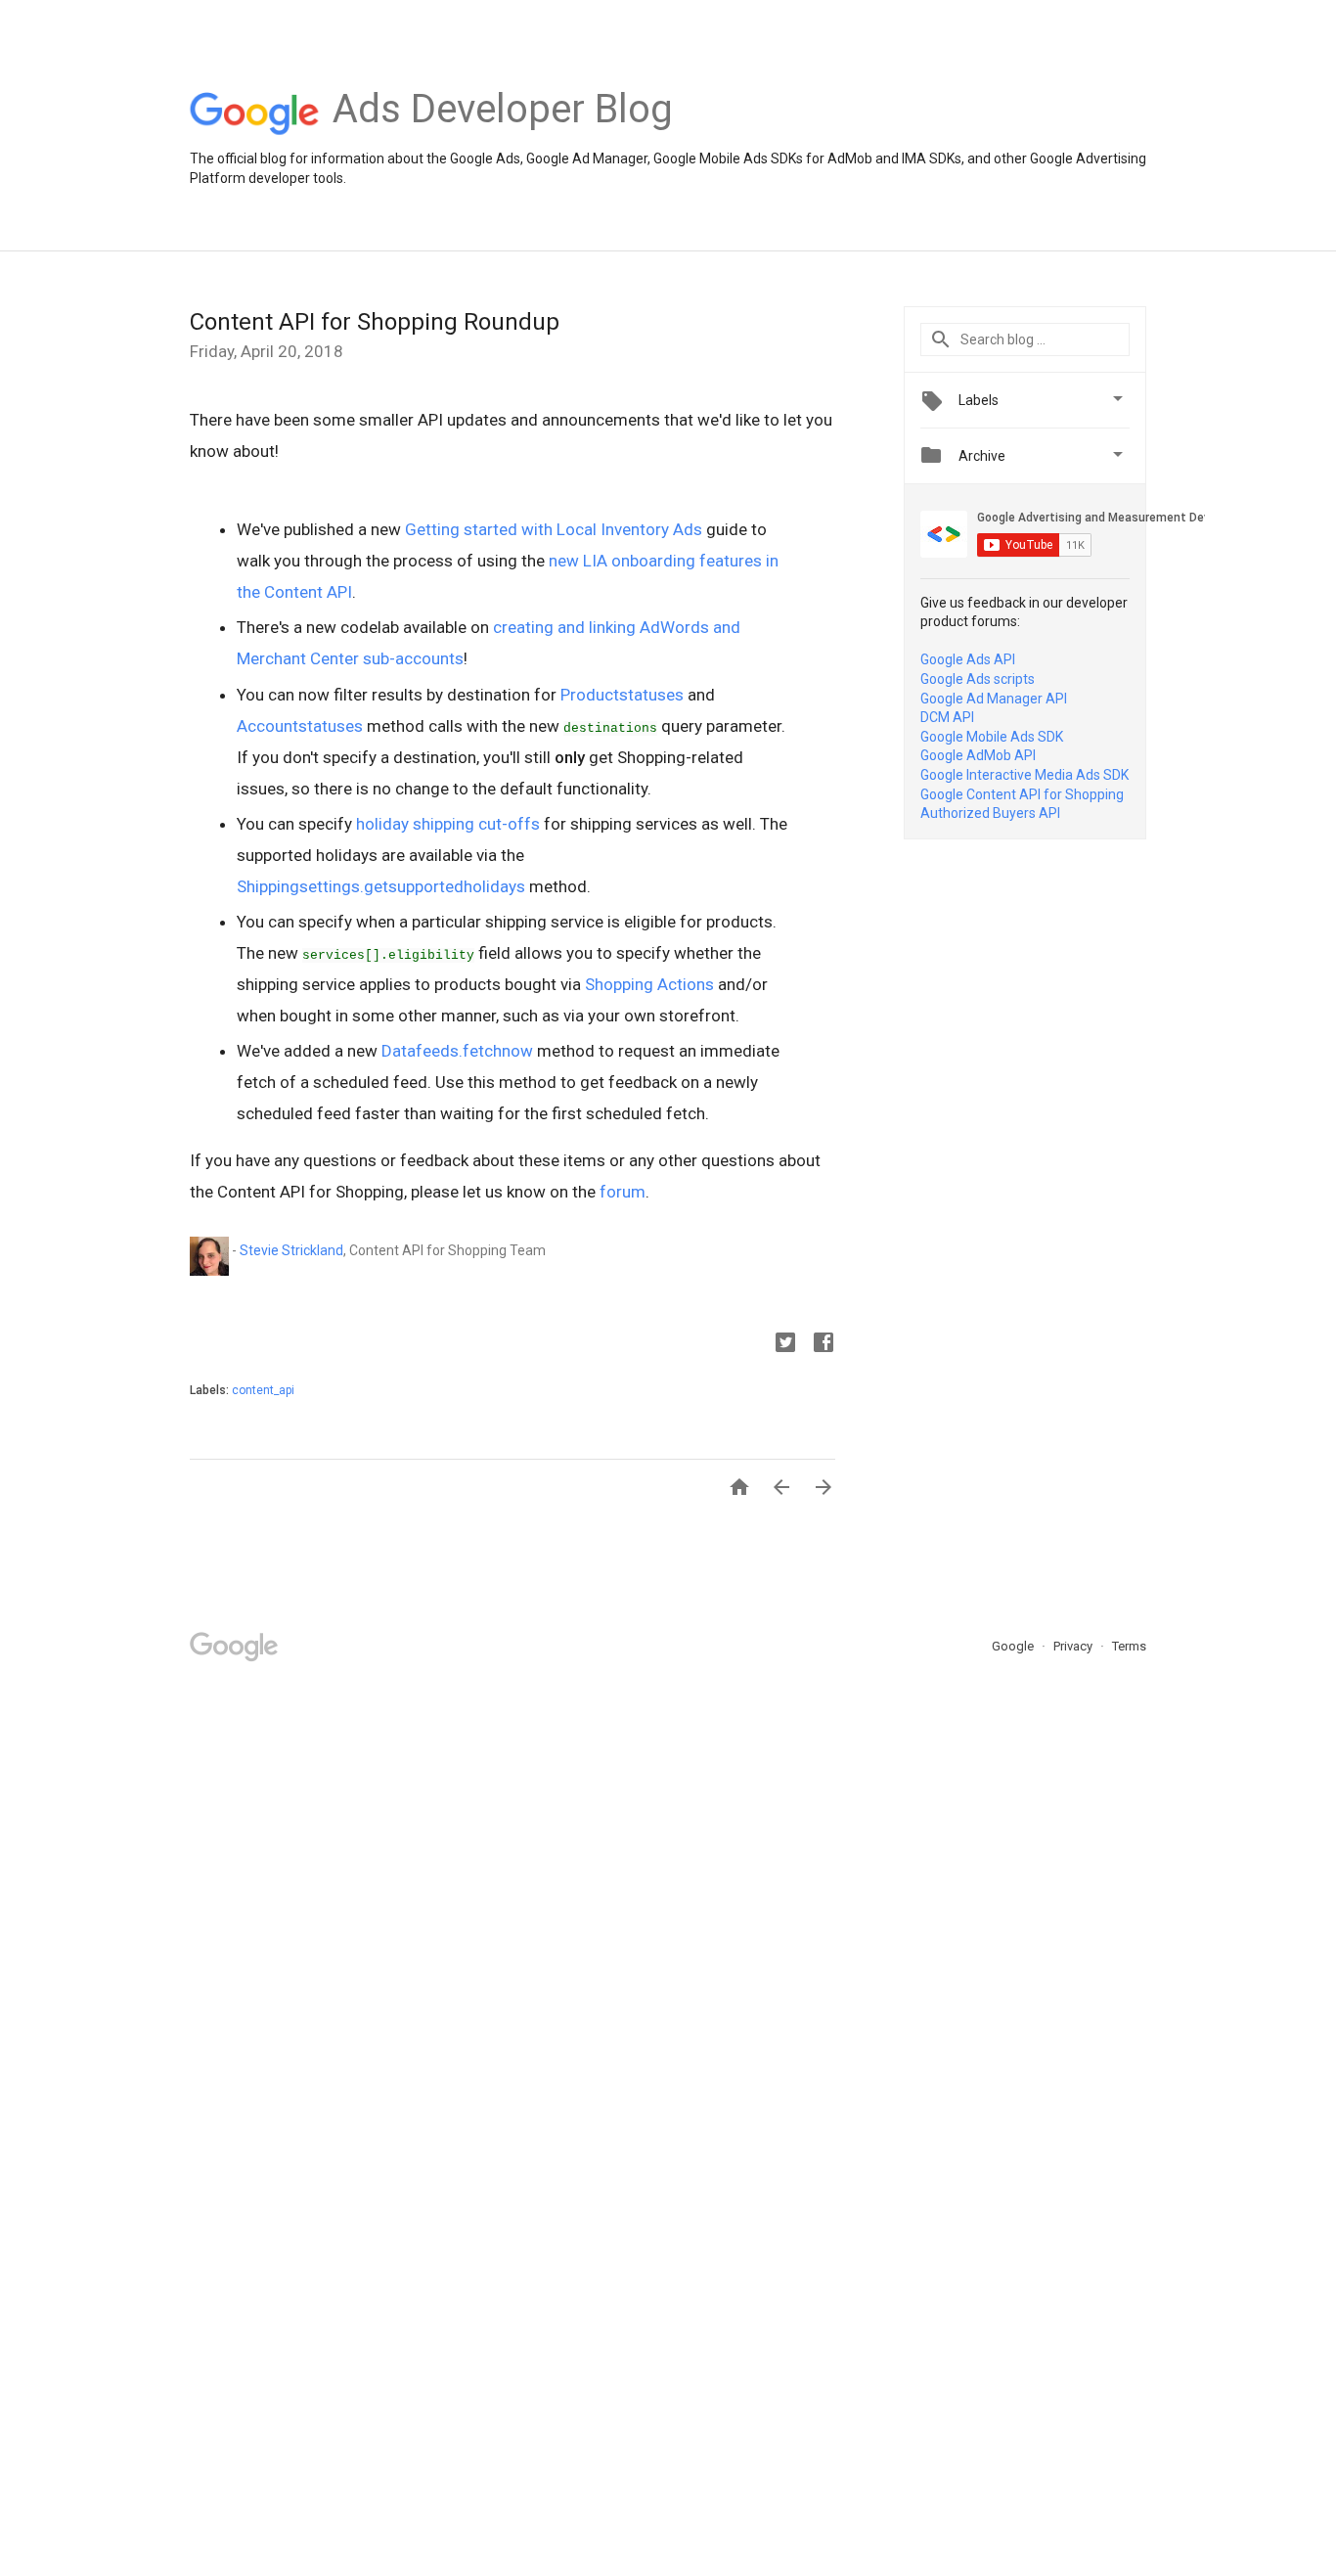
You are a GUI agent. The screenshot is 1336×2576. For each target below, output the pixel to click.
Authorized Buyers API (990, 813)
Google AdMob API (978, 755)
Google (1014, 1646)
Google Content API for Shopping (1022, 794)
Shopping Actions (649, 984)
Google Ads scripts (978, 679)
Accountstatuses (300, 726)
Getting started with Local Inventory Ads (554, 529)
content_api (263, 1390)
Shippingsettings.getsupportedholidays (381, 886)
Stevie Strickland (291, 1250)
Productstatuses (622, 695)
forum (623, 1192)
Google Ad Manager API (994, 699)
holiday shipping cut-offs (448, 824)
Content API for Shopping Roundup (375, 322)
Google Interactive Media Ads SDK (1024, 775)
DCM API (947, 717)
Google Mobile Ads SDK (992, 737)
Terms (1129, 1646)
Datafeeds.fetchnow (457, 1051)
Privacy (1074, 1646)
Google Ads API (968, 659)
